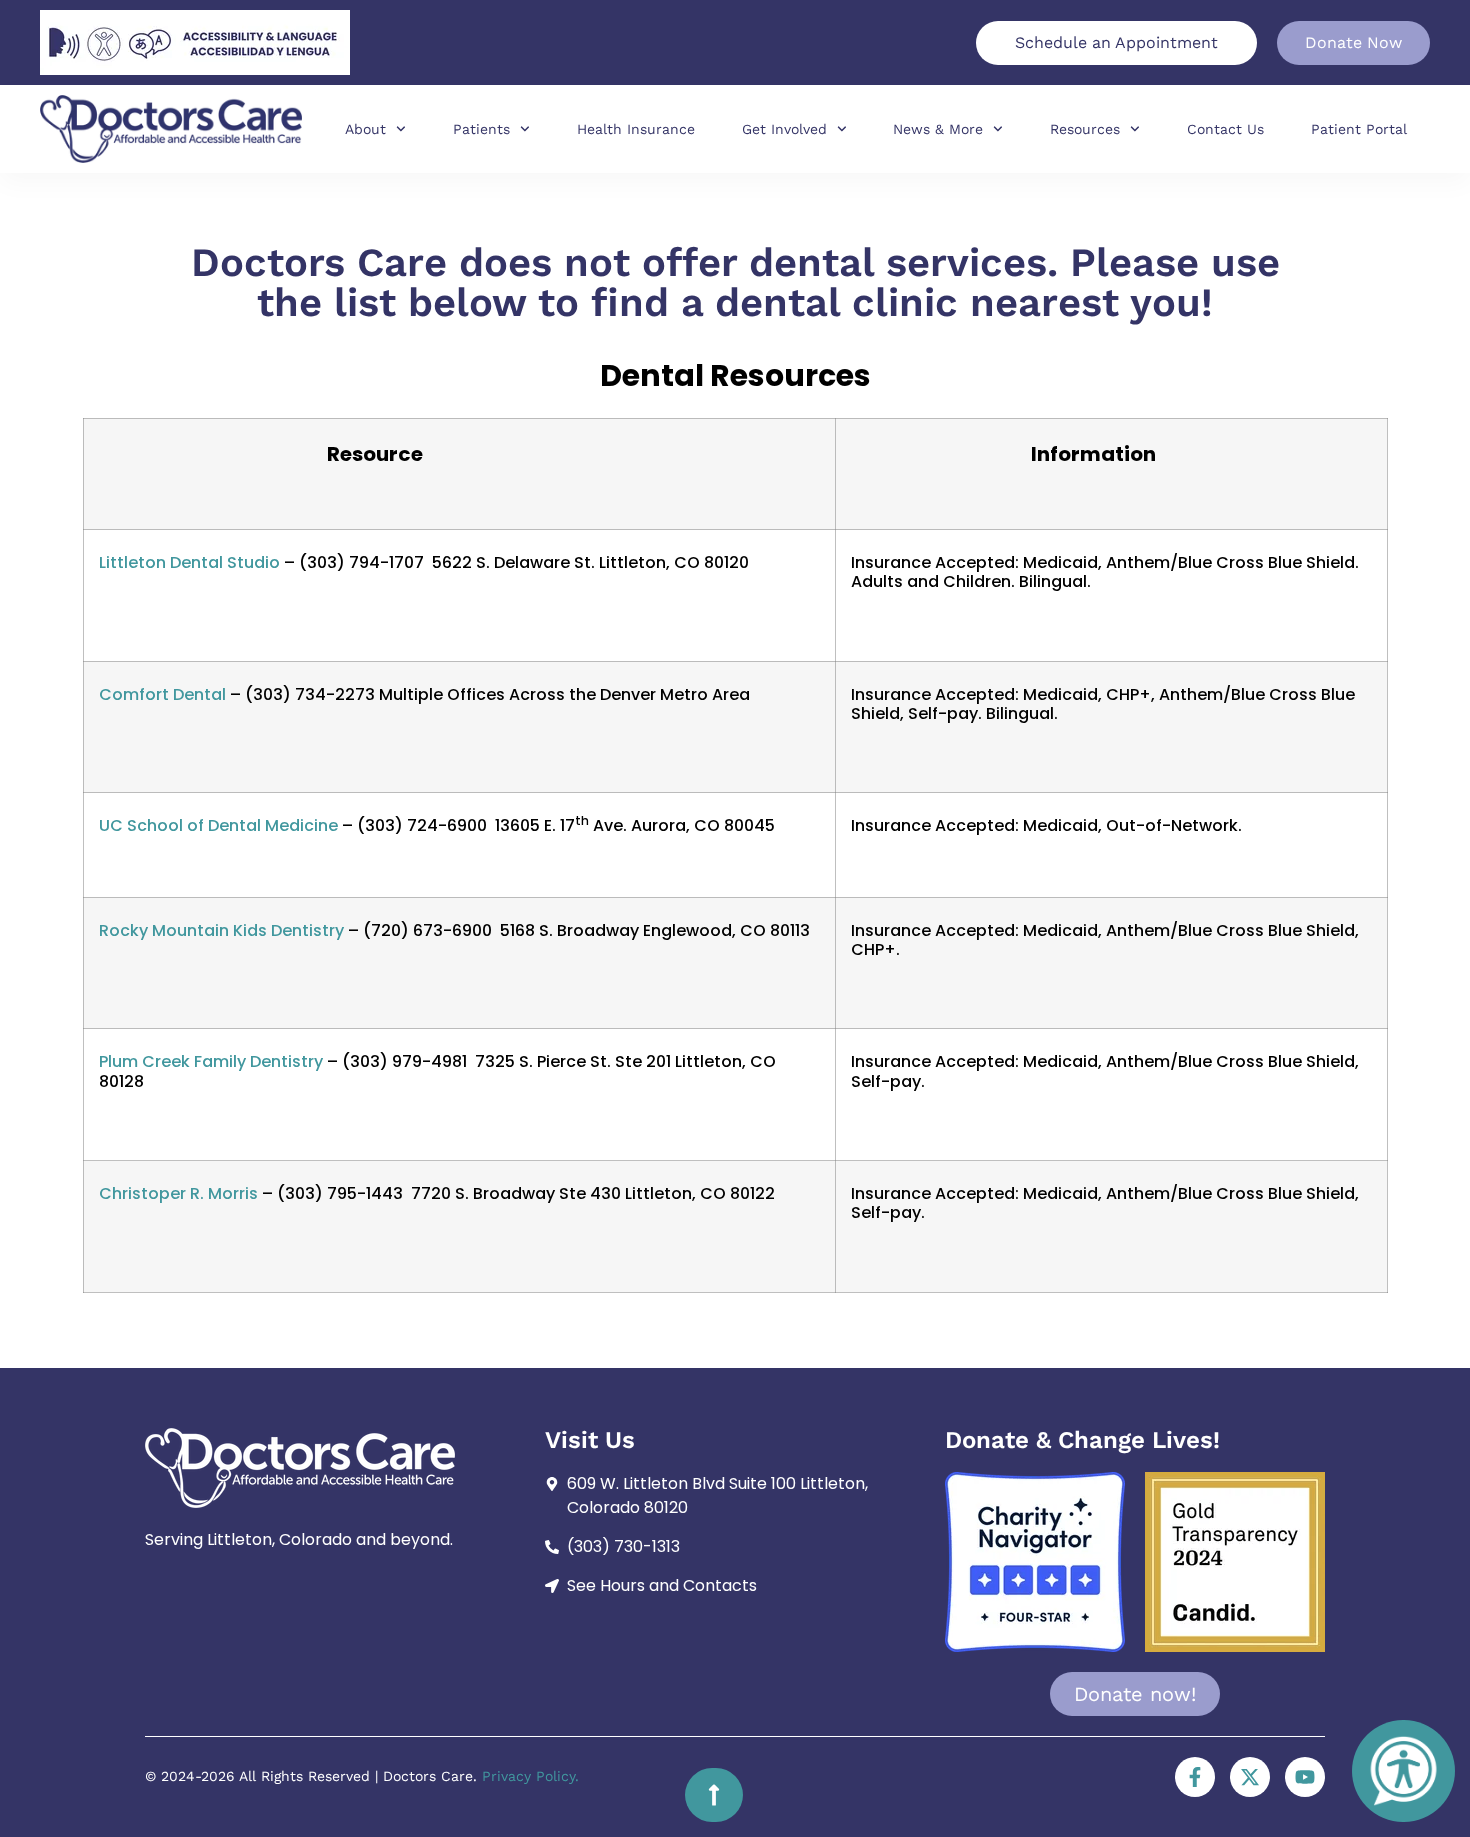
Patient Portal (1359, 129)
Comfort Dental (162, 694)
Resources (1085, 129)
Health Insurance (636, 129)
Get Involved (784, 129)
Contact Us (1225, 129)
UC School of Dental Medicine (218, 825)
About (365, 129)
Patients (481, 129)
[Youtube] (1305, 1777)
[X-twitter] (1250, 1777)
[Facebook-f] (1195, 1777)
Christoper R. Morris (178, 1193)
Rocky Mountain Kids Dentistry (221, 930)
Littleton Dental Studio (189, 562)
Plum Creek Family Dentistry (211, 1061)
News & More (938, 129)
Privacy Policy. (530, 1776)
